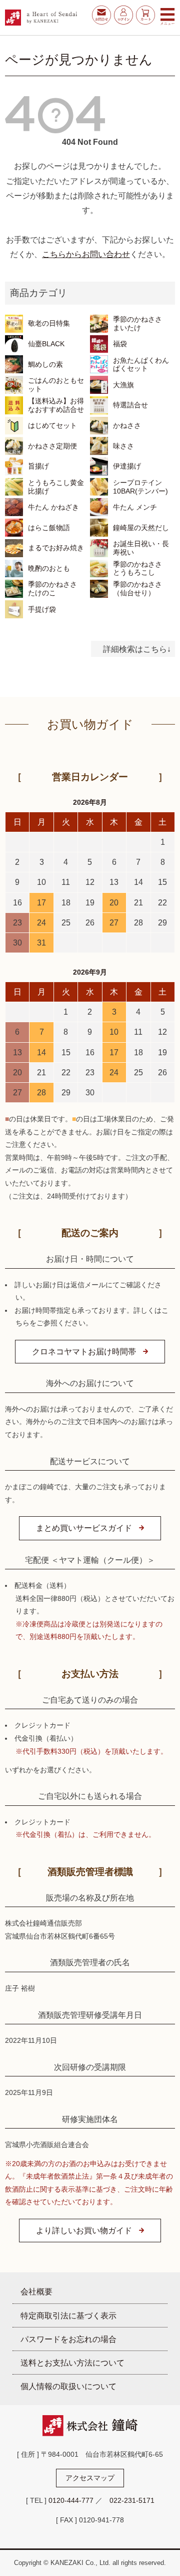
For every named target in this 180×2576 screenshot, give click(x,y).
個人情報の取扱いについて (68, 2386)
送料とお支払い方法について (72, 2363)
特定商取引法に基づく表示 (68, 2315)
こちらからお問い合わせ (86, 254)
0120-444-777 (71, 2500)
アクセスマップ (90, 2478)
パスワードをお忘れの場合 (68, 2339)
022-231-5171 (132, 2500)
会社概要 (36, 2291)
